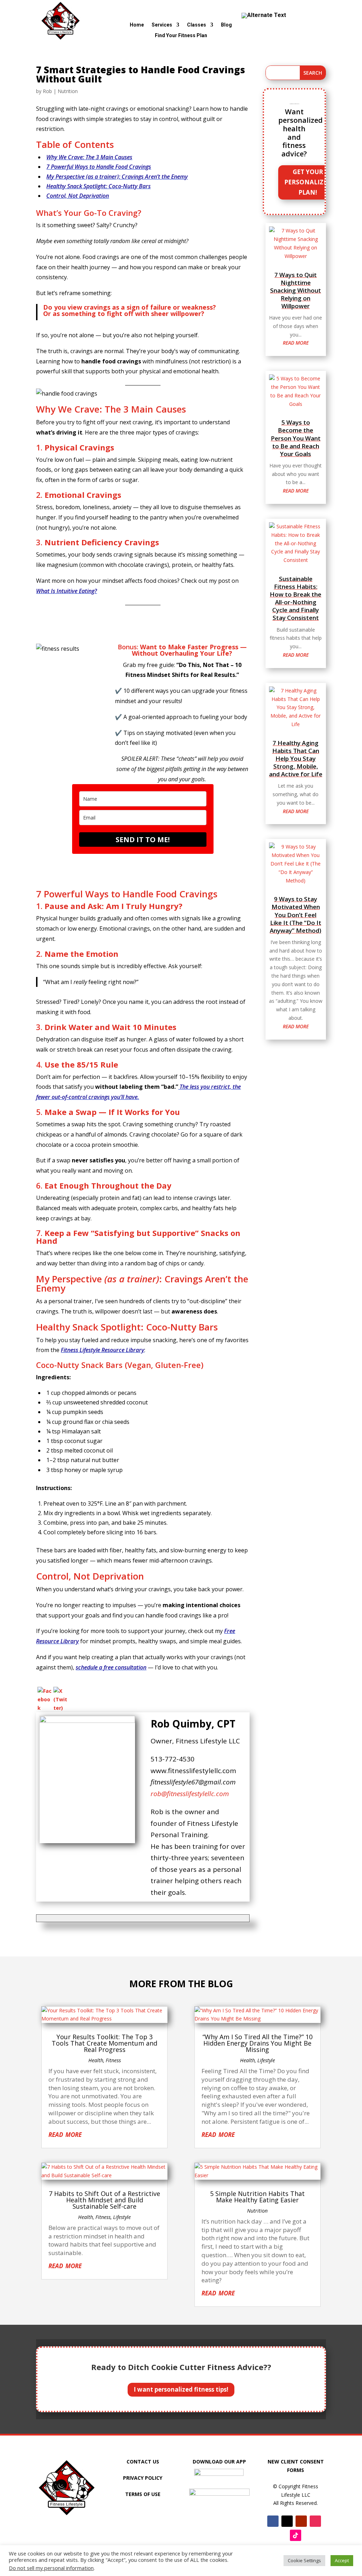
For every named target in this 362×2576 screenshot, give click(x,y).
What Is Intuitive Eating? (66, 591)
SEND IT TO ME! (143, 839)
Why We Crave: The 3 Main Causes (89, 157)
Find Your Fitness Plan (181, 36)
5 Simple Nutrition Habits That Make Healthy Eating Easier (257, 2197)
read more (296, 343)
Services (162, 25)
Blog (226, 25)
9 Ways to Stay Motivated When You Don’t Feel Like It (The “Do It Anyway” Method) (296, 915)
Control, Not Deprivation (78, 196)
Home (137, 25)
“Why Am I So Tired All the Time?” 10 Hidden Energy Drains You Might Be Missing (258, 2043)
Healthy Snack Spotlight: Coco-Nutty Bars (98, 186)
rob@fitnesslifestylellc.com (190, 1794)
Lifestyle (122, 2217)
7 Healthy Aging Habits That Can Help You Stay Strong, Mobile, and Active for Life (296, 758)
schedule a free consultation (111, 1667)
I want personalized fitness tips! (181, 2389)
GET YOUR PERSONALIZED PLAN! (308, 182)
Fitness (113, 2060)
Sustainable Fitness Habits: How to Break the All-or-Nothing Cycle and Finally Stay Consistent (296, 598)
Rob (47, 91)
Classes (197, 25)
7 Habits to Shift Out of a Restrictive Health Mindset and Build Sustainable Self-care (104, 2200)
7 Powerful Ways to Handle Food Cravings (99, 167)
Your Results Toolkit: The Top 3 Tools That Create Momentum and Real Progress (104, 2043)
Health (96, 2060)
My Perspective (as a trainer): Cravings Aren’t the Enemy (117, 177)
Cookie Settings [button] (304, 2560)
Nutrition (68, 91)
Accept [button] (342, 2560)
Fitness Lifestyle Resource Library (103, 1350)
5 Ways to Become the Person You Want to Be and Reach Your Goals (296, 438)
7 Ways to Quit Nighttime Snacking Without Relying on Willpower (296, 290)
